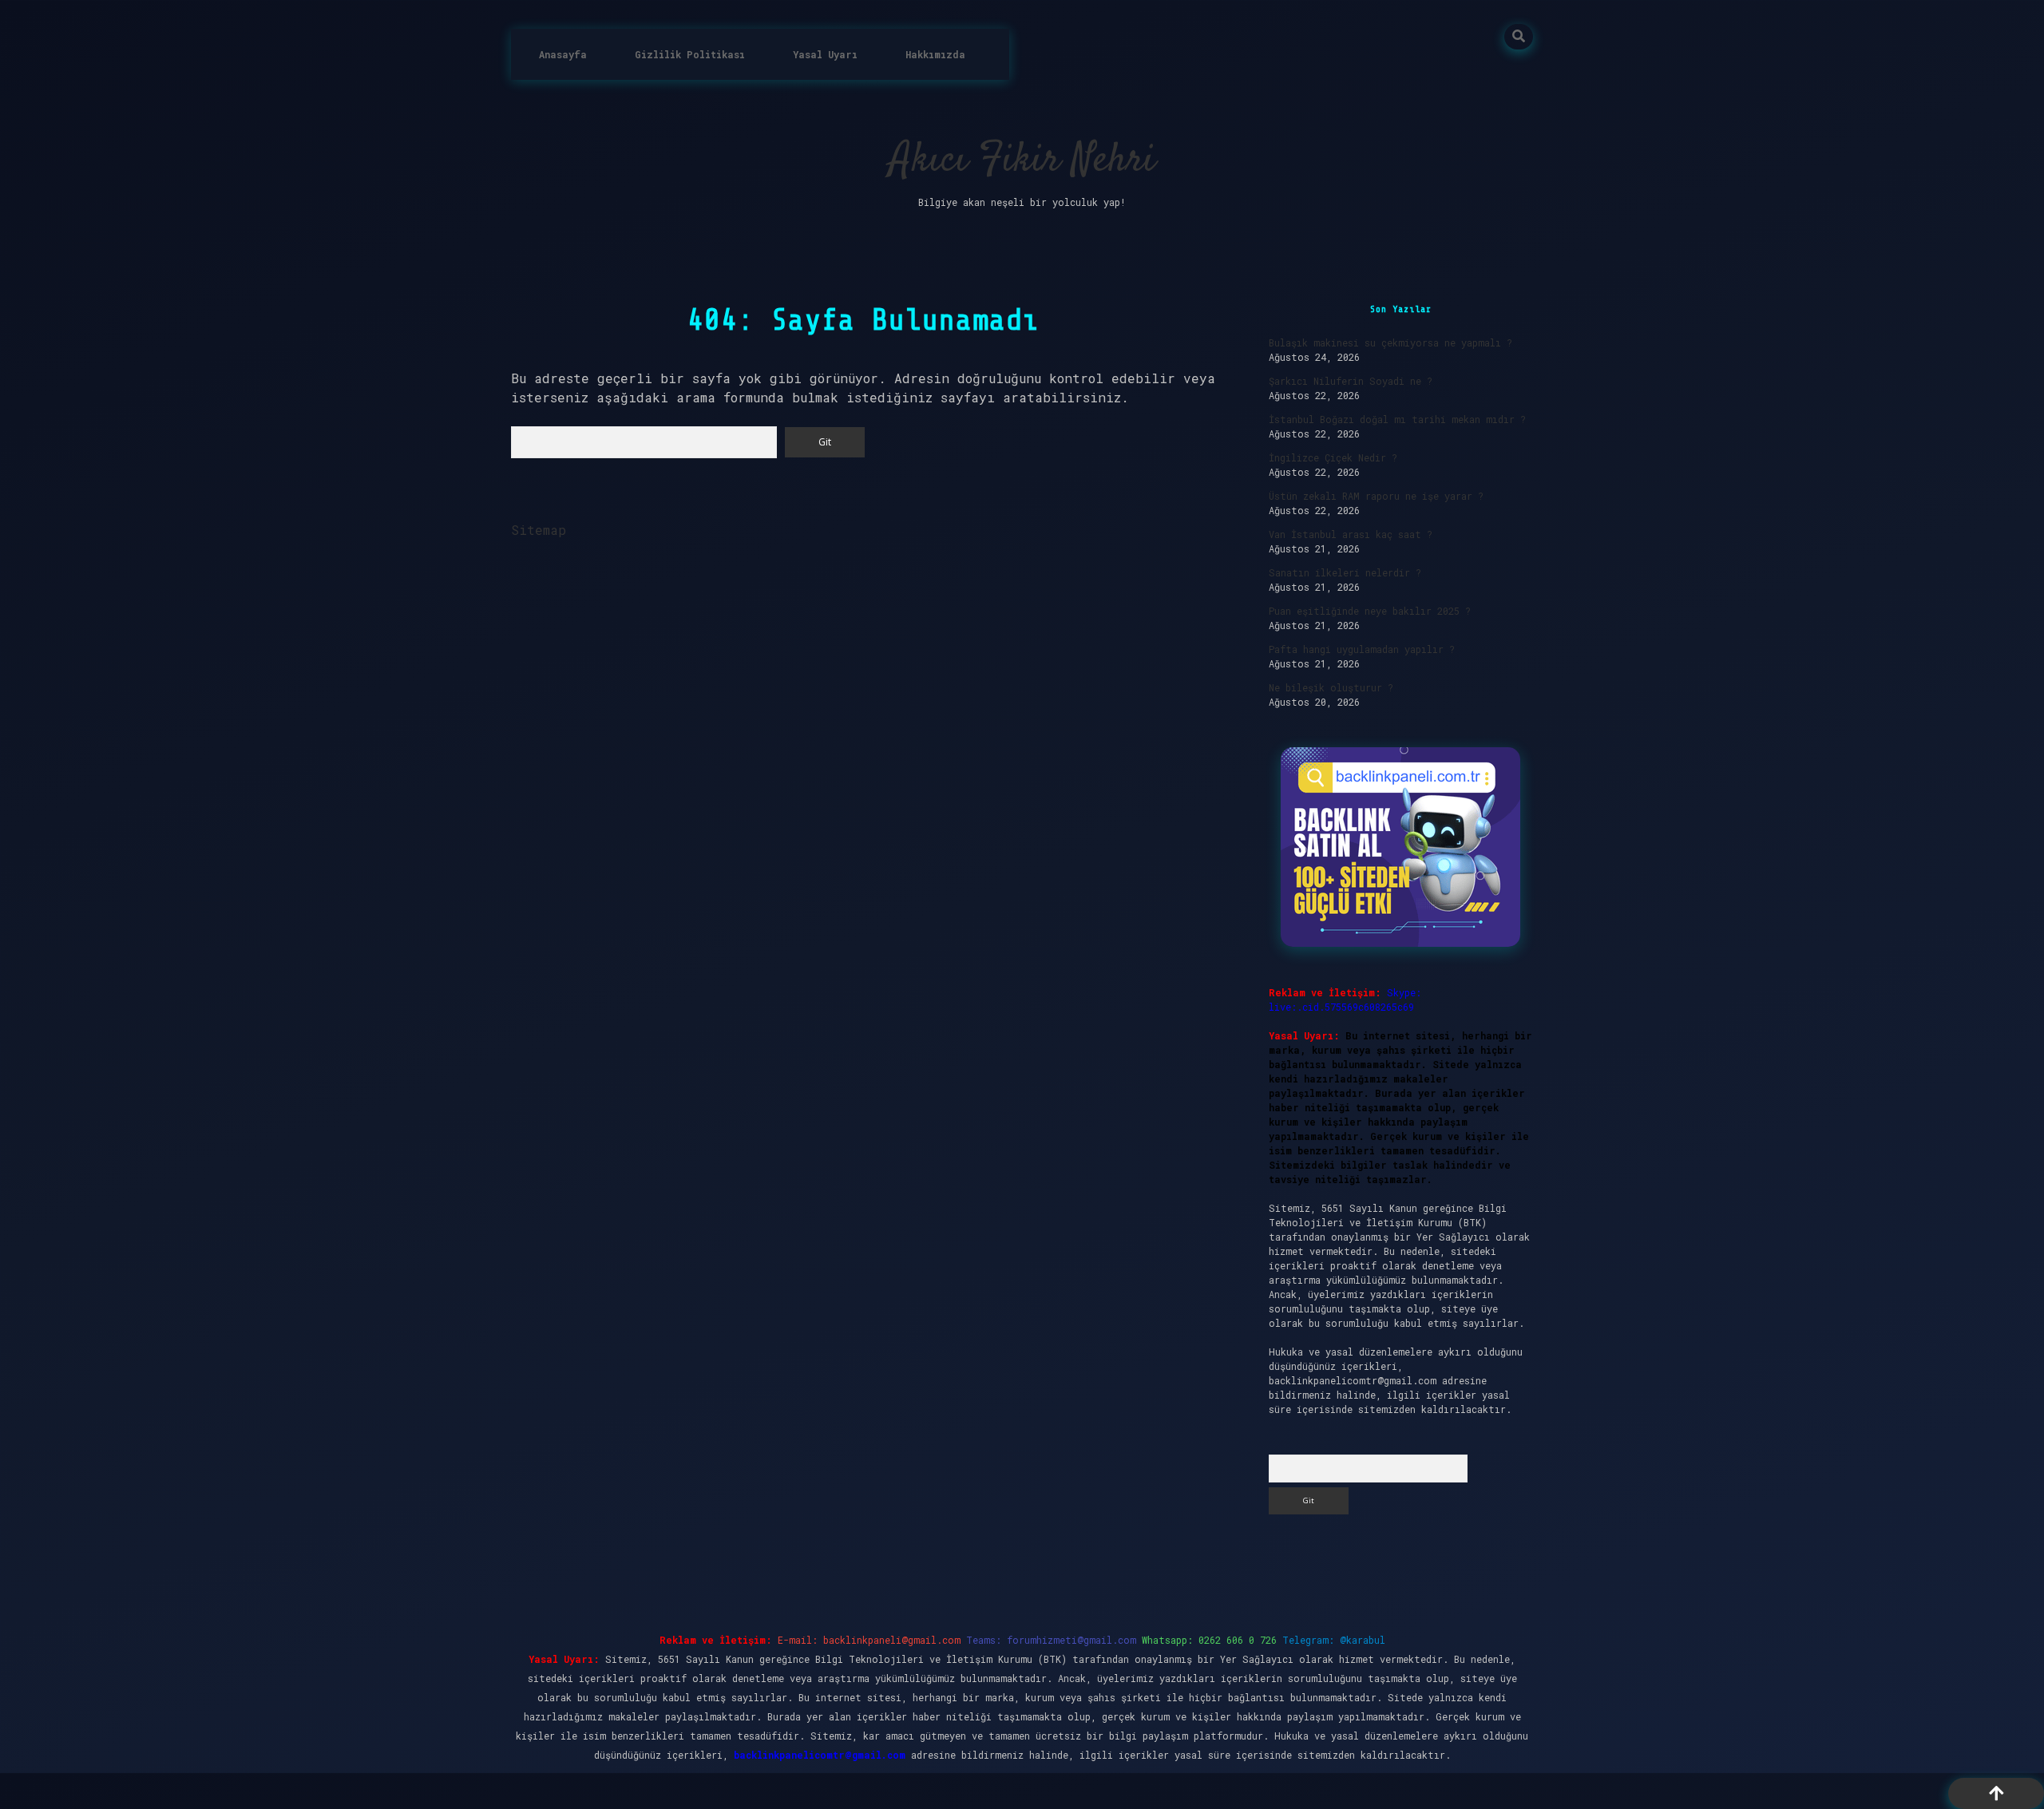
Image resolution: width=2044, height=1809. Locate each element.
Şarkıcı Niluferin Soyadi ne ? (1351, 381)
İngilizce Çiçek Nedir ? (1333, 457)
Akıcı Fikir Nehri (1022, 161)
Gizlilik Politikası (690, 54)
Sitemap (539, 530)
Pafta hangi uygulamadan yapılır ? (1362, 649)
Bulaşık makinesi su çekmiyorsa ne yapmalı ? (1390, 342)
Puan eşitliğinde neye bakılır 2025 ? (1370, 611)
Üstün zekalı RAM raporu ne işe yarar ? (1376, 496)
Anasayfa (563, 54)
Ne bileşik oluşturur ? (1331, 687)
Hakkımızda (935, 54)
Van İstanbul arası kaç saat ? (1351, 534)
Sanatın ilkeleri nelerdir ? (1345, 572)
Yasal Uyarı (825, 54)
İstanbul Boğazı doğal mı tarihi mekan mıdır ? (1397, 419)
